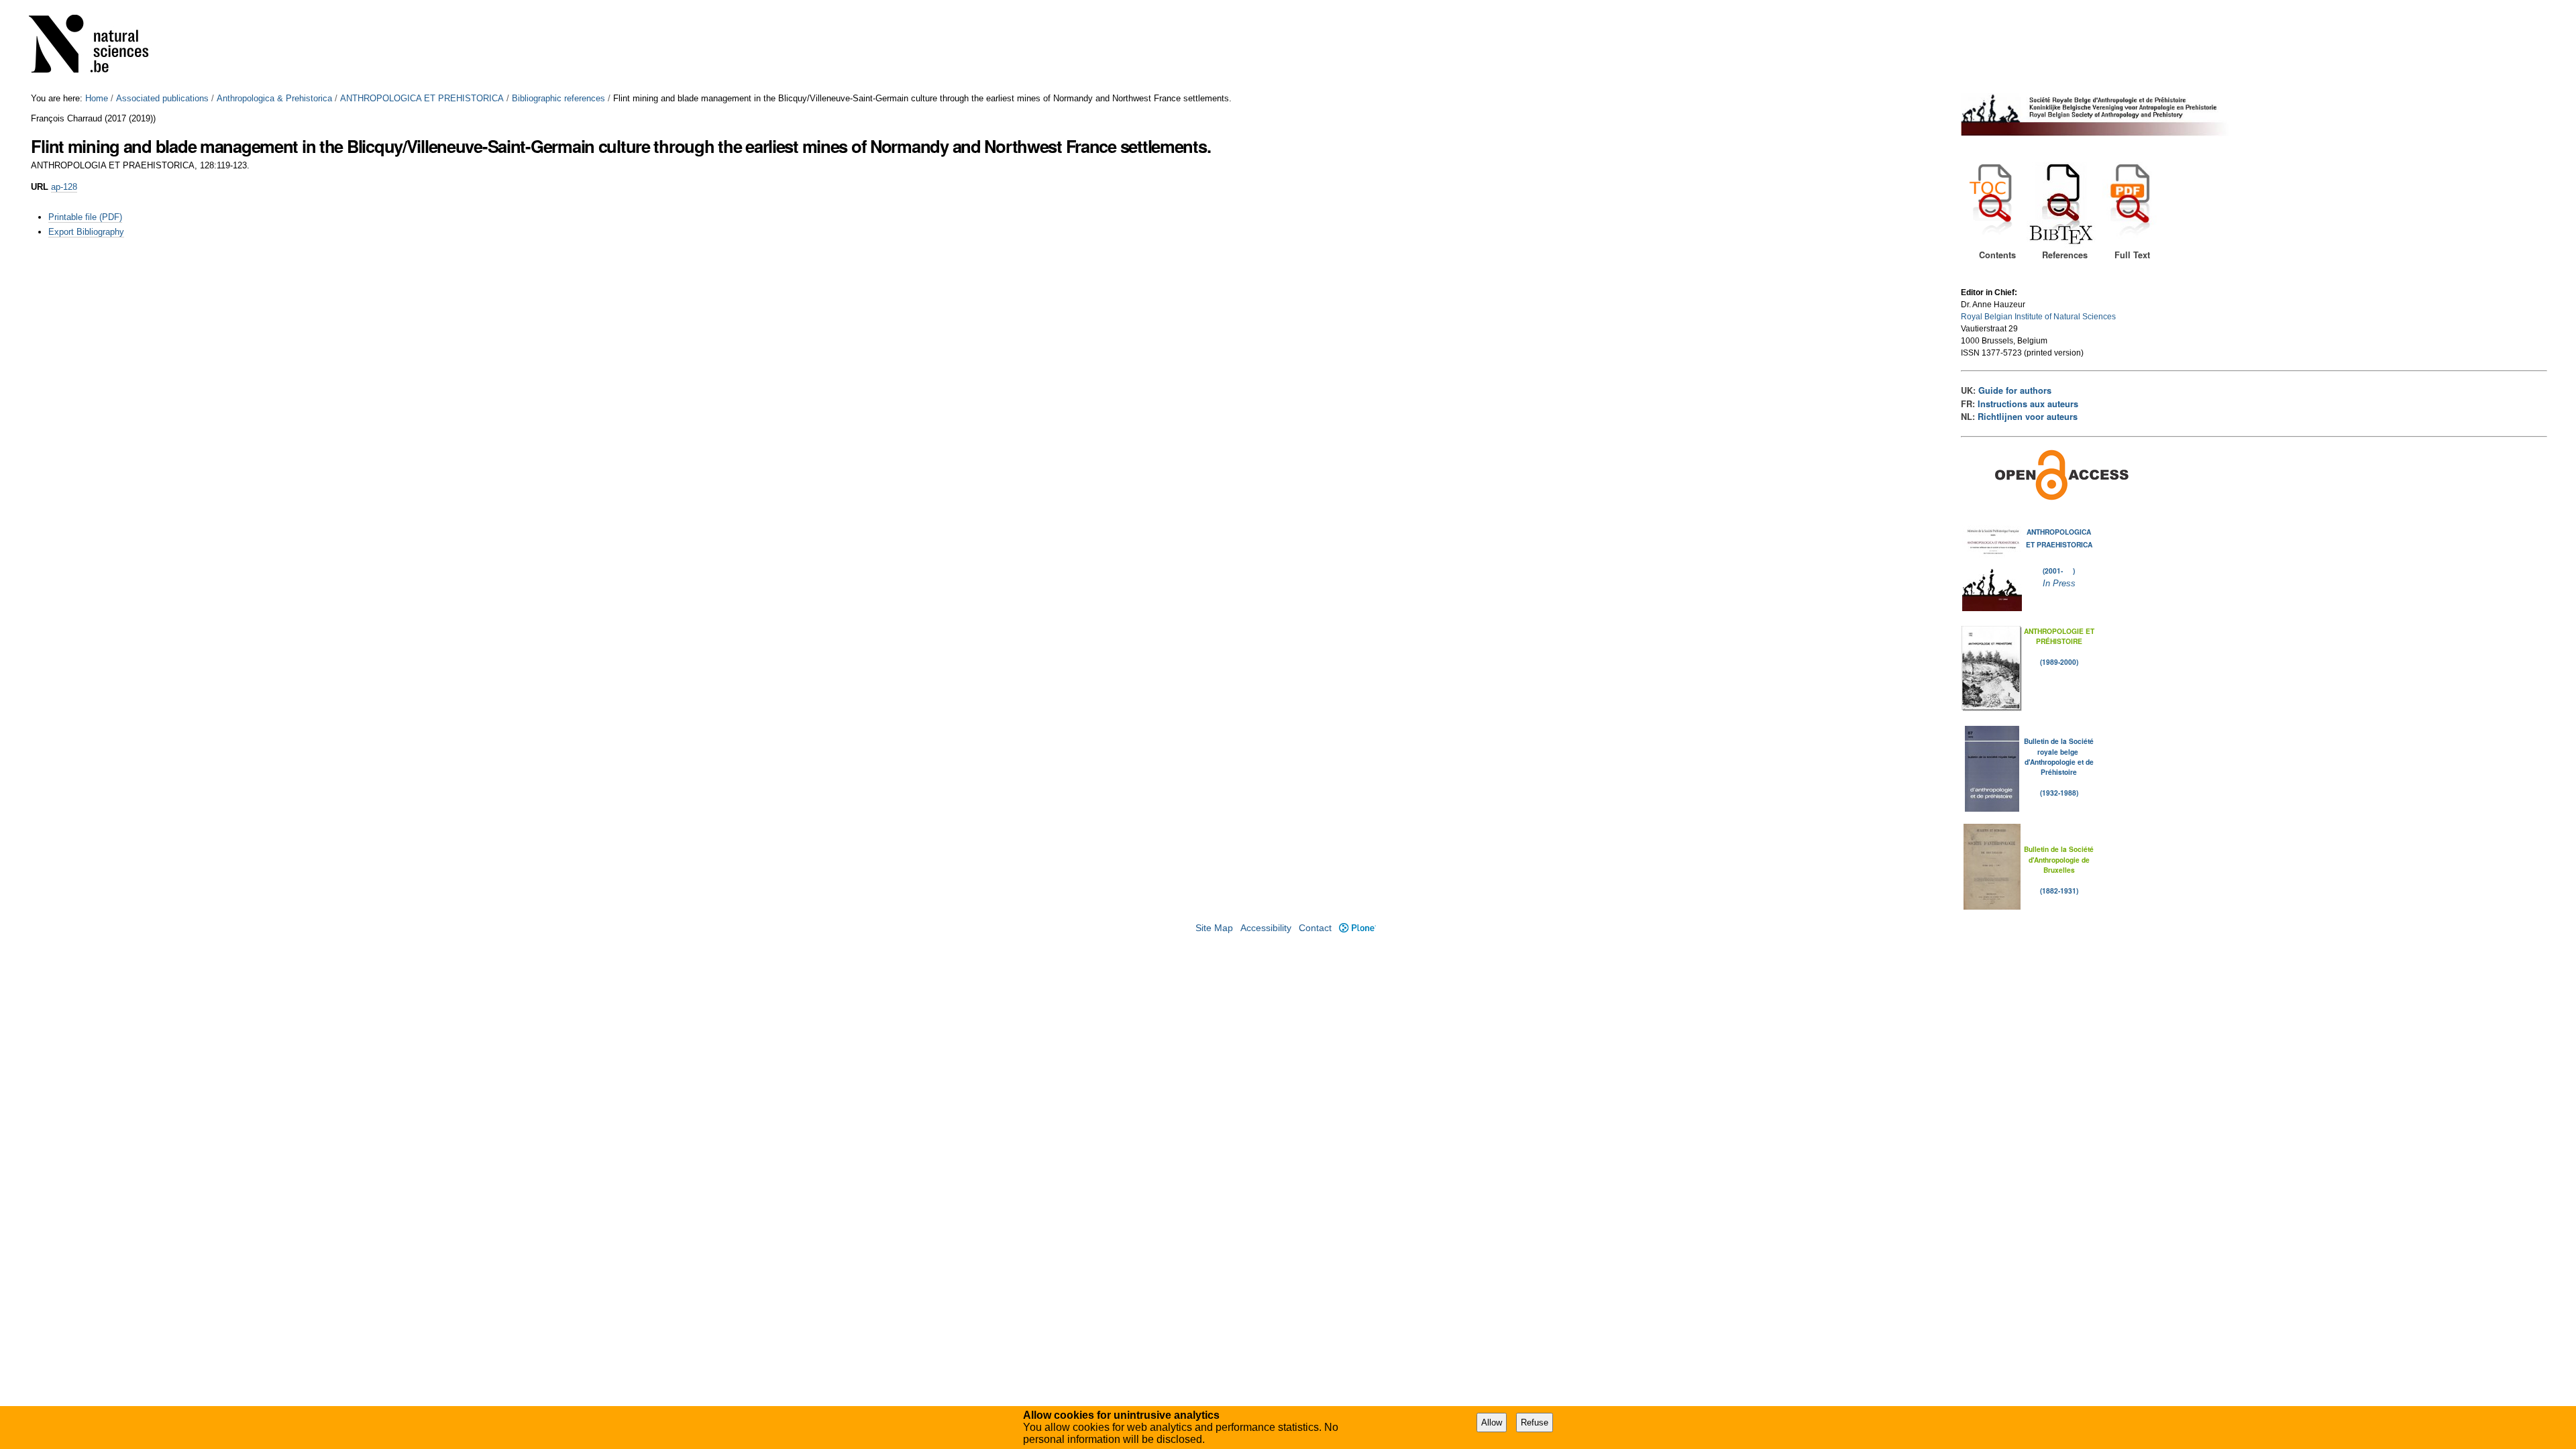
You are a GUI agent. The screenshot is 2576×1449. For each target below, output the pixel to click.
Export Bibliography (86, 232)
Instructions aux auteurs (2028, 404)
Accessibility (1266, 928)
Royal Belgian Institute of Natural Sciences (2038, 317)
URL (40, 187)
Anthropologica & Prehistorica (274, 98)
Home (97, 98)
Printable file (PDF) (85, 217)
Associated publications (162, 98)
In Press (2059, 583)
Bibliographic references (558, 98)
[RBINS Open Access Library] (97, 47)
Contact (1315, 928)
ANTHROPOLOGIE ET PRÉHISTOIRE (2059, 636)
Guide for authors (2015, 390)
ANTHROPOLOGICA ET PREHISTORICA (422, 98)
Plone (1357, 928)
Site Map (1214, 928)
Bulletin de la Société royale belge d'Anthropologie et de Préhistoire (2059, 756)
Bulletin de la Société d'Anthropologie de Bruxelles (2059, 859)
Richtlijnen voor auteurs (2028, 417)
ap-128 (64, 187)
